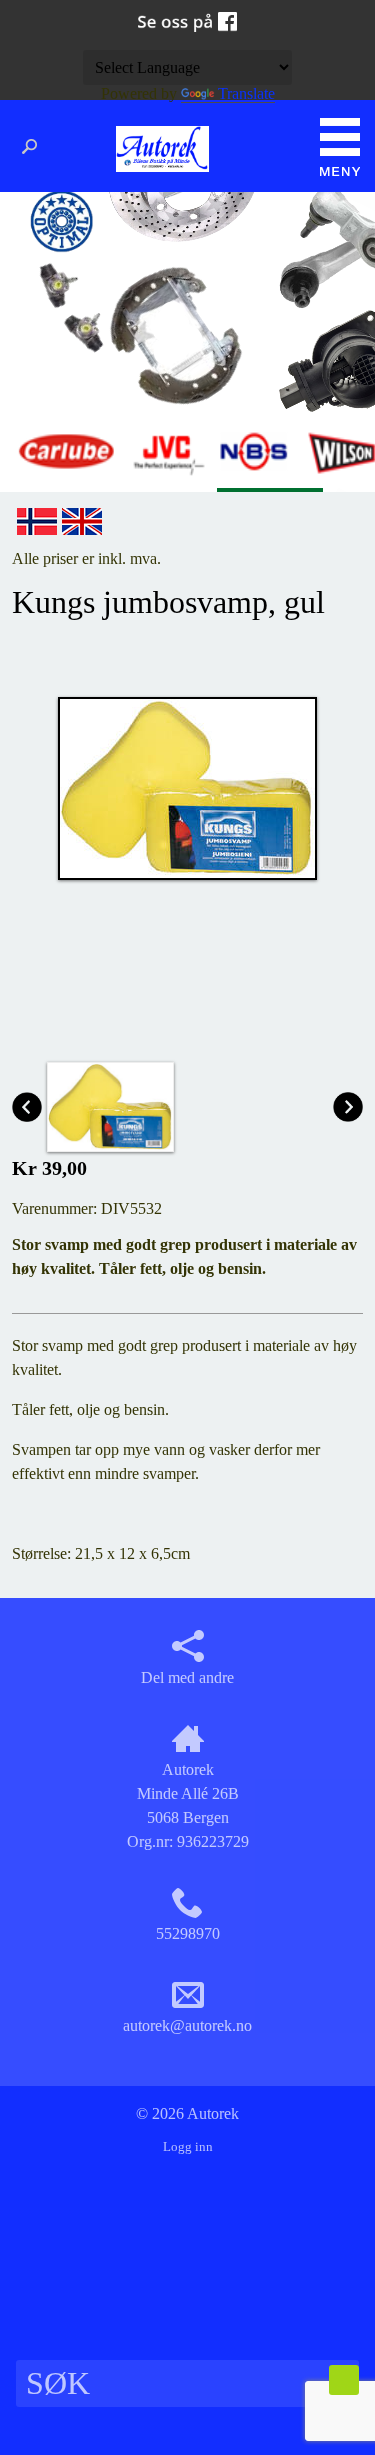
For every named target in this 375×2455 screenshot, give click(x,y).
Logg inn (188, 2147)
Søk (35, 147)
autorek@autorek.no (187, 2025)
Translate (246, 93)
